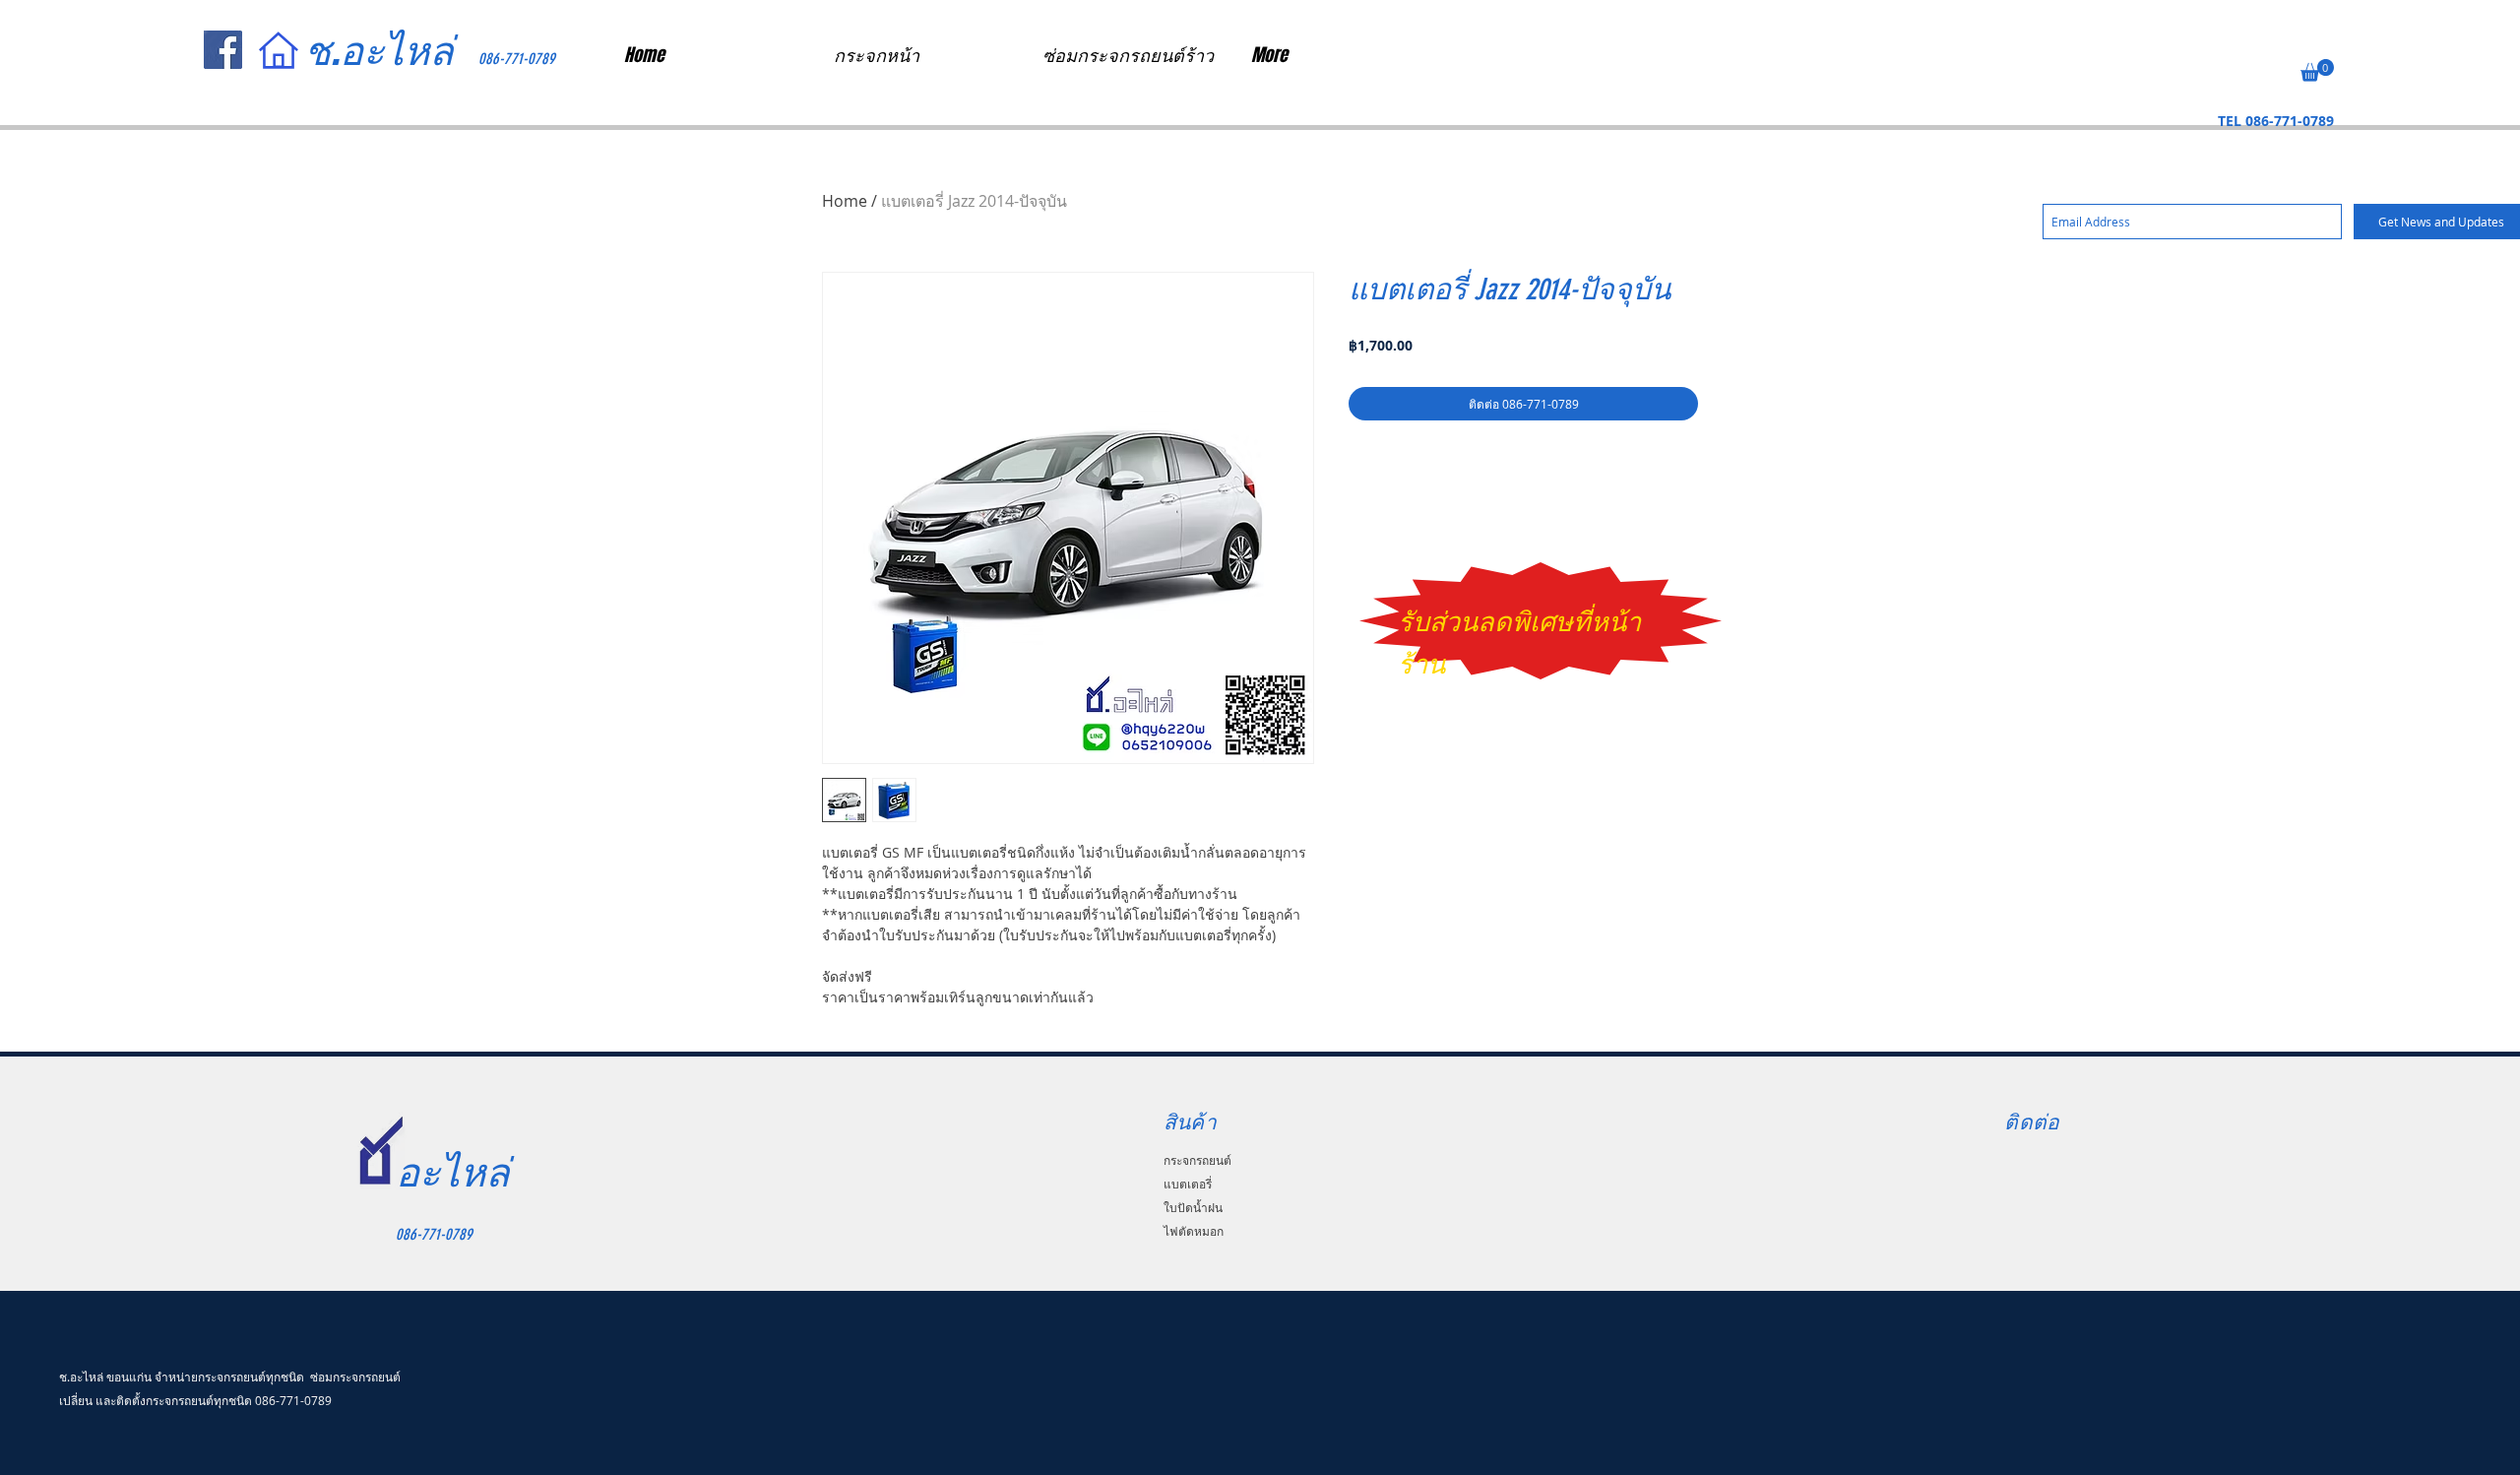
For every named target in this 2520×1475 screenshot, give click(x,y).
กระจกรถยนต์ (1197, 1160)
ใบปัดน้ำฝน (1193, 1207)
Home (845, 201)
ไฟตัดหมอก (1194, 1231)
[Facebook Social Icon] (223, 50)
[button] (2317, 70)
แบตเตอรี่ (1188, 1184)
